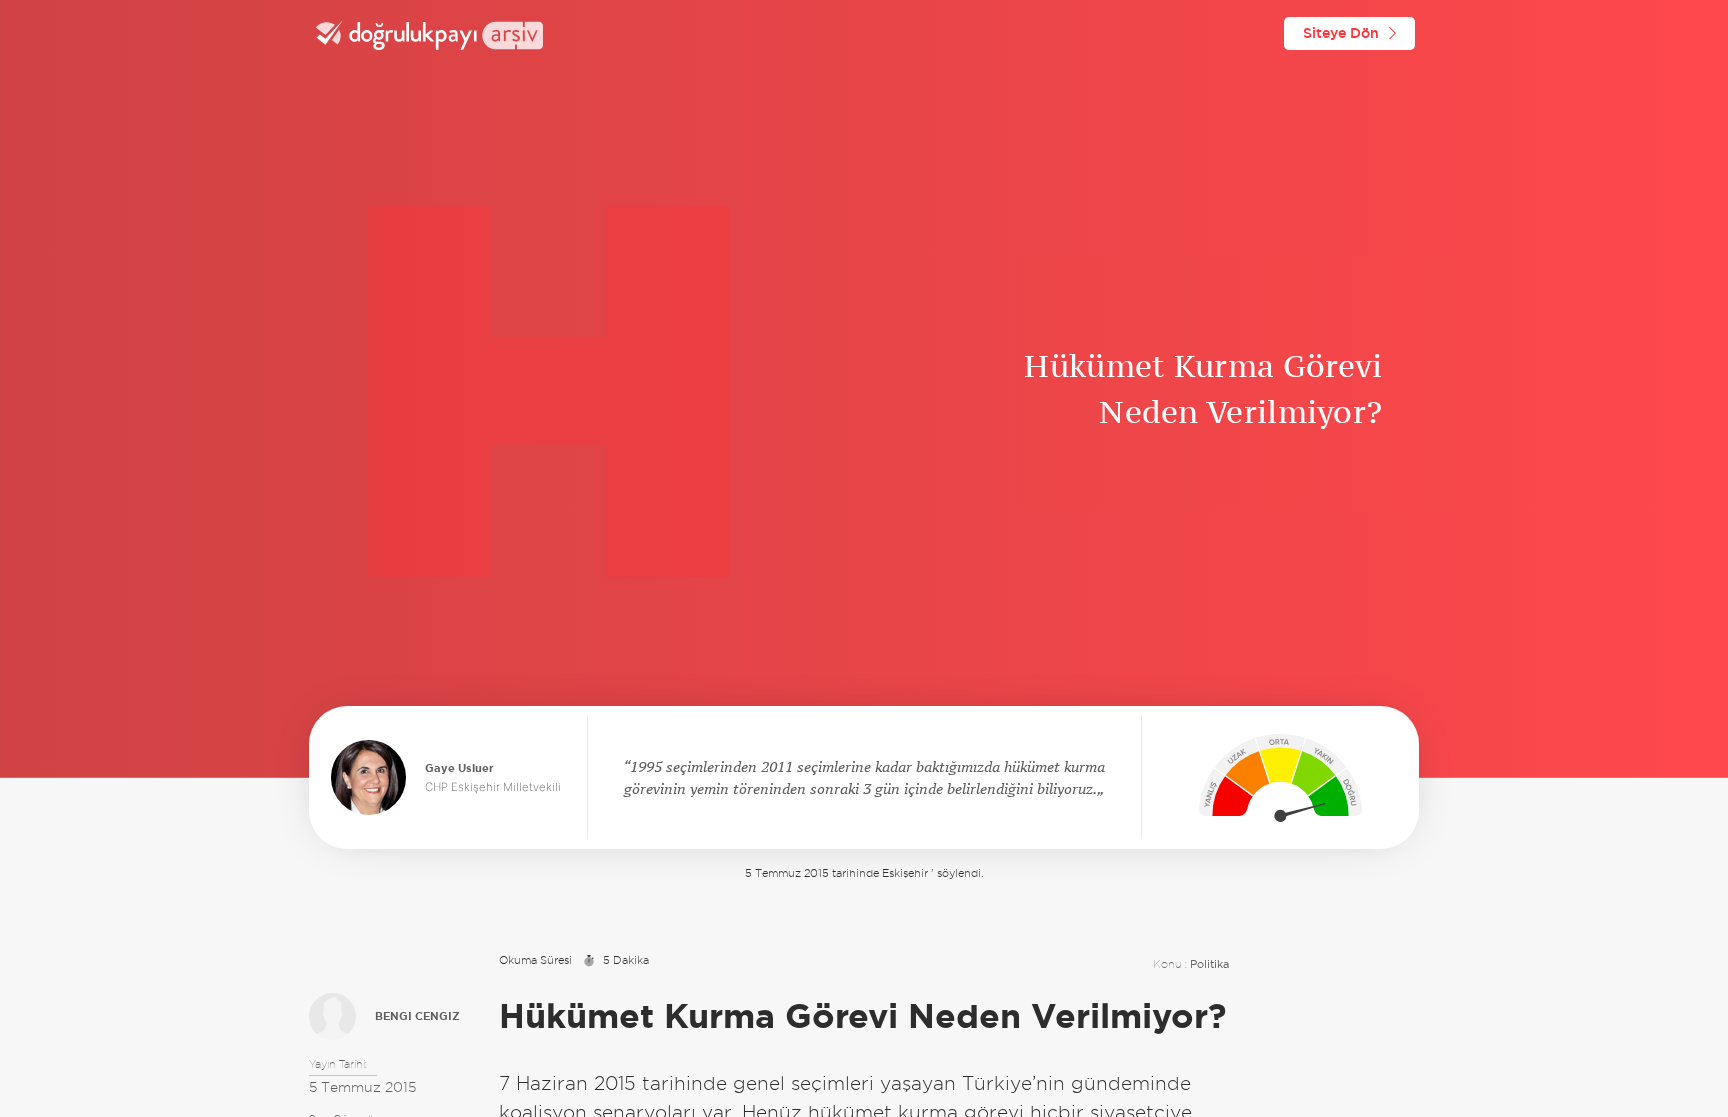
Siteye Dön (1341, 33)
